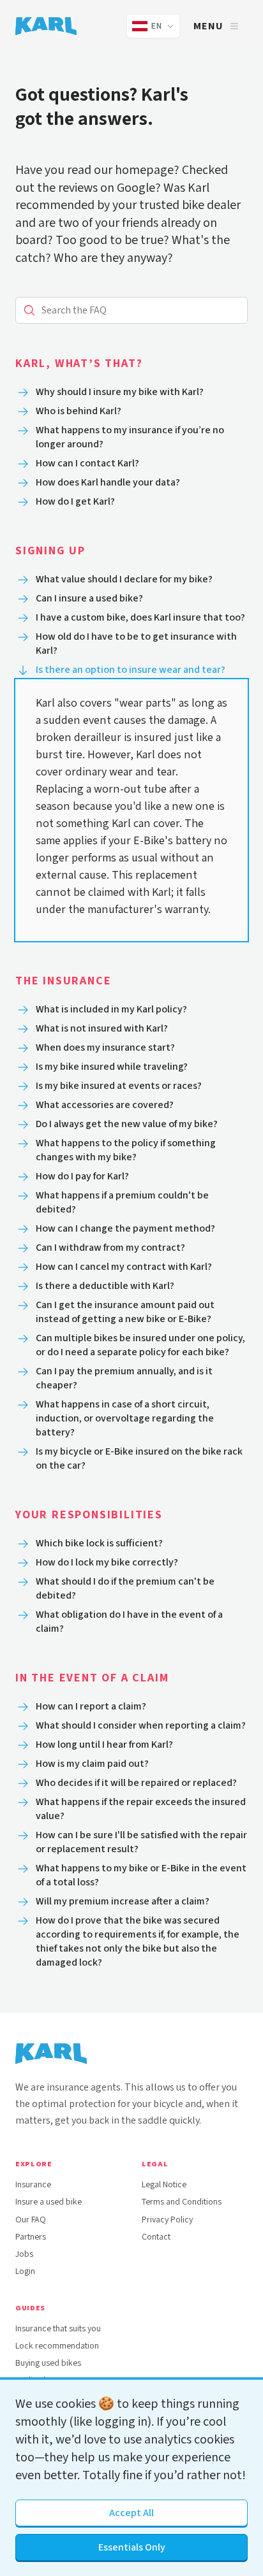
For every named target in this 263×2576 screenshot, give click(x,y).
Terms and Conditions (182, 2202)
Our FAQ (31, 2220)
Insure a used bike (49, 2202)
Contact (156, 2237)
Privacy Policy (167, 2220)
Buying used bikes (48, 2363)
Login (25, 2271)
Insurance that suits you (58, 2328)
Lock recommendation (57, 2346)
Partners (31, 2237)
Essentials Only (132, 2547)
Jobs (24, 2254)
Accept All (131, 2513)
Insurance (33, 2184)
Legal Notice (164, 2184)
